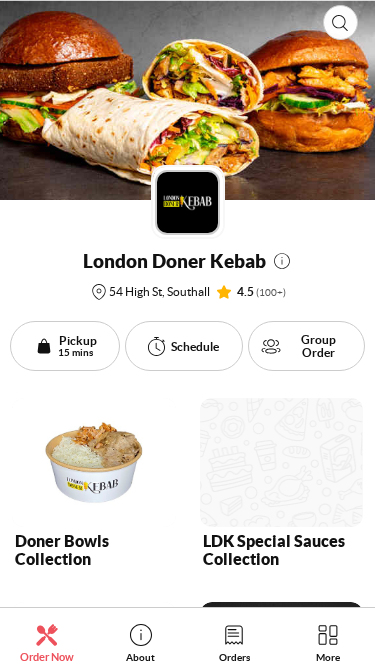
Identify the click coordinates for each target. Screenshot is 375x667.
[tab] (47, 642)
